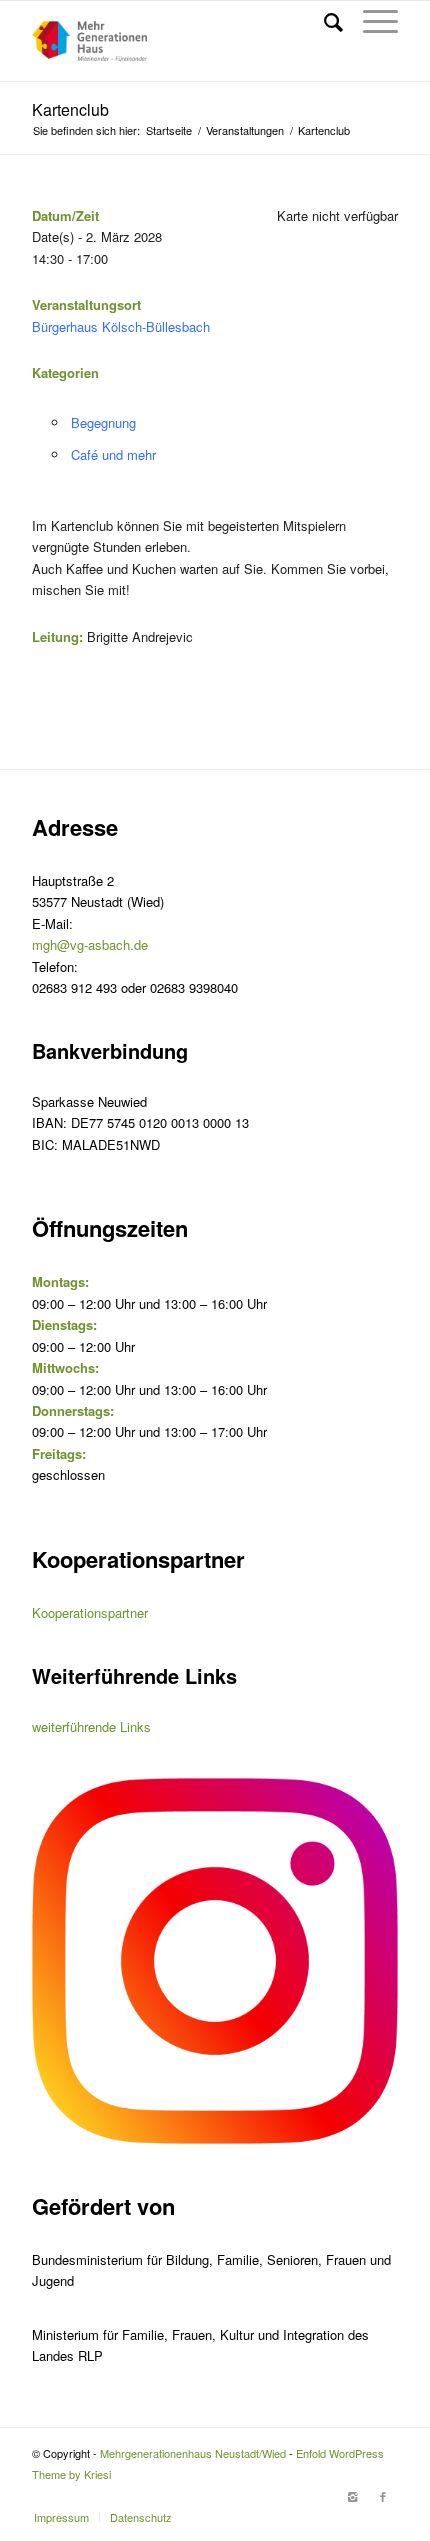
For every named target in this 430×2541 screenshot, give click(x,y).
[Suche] (323, 21)
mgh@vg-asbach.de (90, 944)
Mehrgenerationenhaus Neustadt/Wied (193, 2453)
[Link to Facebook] (383, 2496)
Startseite (169, 130)
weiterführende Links (91, 1726)
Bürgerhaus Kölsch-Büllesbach (121, 326)
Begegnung (103, 422)
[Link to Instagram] (353, 2496)
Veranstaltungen (245, 130)
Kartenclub (70, 109)
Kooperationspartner (90, 1612)
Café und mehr (113, 454)
